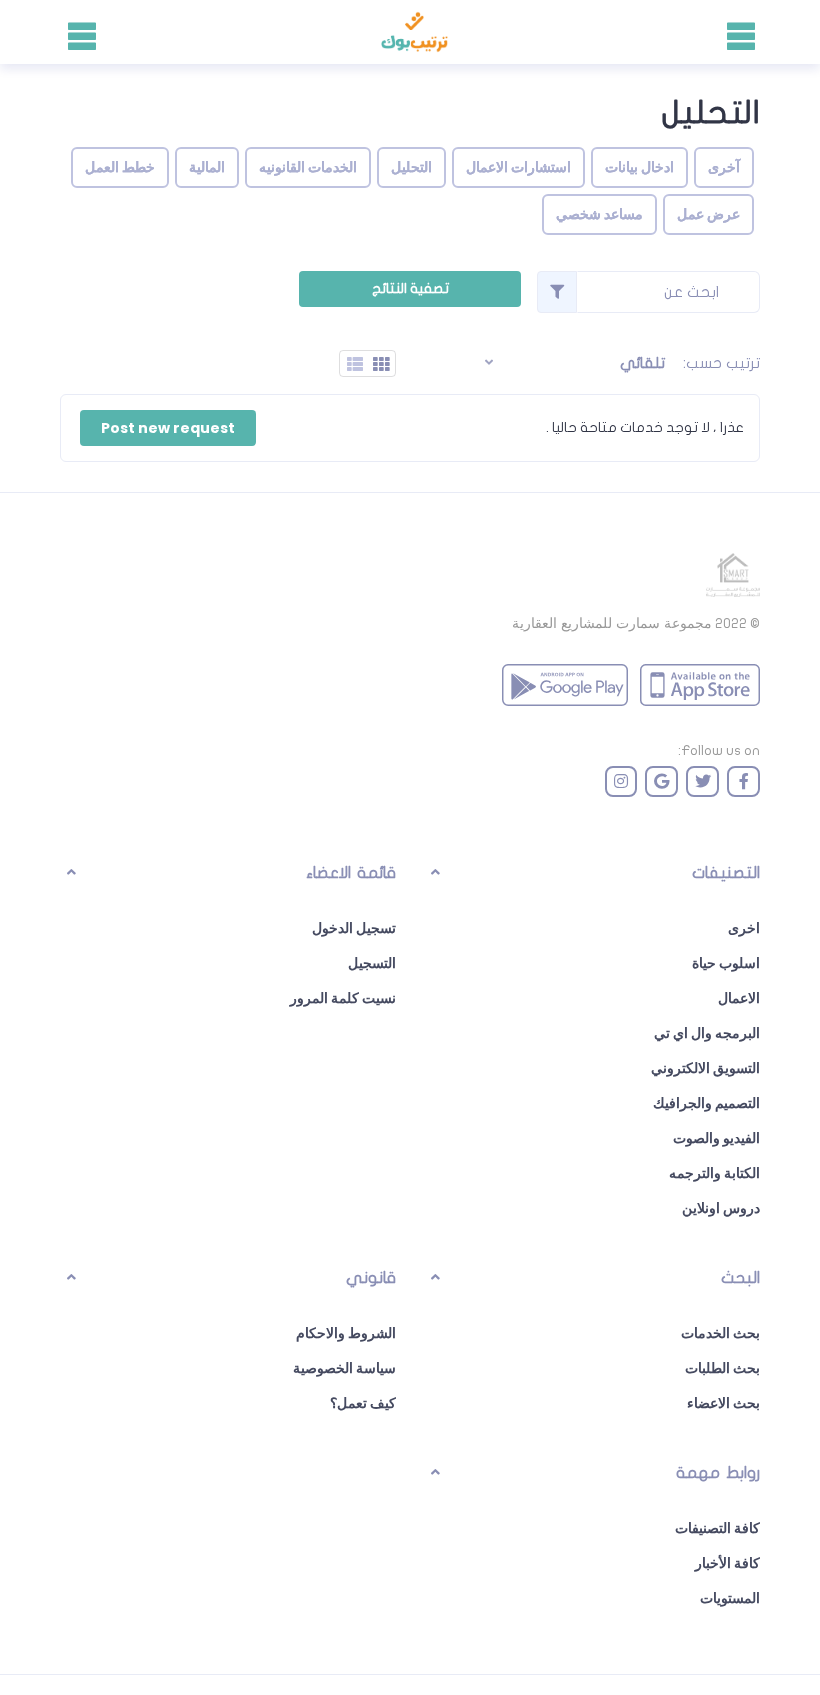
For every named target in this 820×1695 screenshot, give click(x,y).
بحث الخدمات (720, 1333)
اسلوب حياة (726, 963)
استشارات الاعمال (518, 167)
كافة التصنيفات (717, 1528)
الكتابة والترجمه (714, 1173)
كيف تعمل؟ (363, 1403)
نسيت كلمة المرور (343, 998)
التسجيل (372, 963)
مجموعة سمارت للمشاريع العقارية (612, 623)
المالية (207, 167)
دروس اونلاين (721, 1208)
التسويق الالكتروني (705, 1068)
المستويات (730, 1598)
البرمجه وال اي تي (707, 1033)
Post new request (168, 428)
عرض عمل (708, 214)
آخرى (724, 167)
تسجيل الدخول (354, 928)
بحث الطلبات (722, 1368)
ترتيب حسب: (721, 363)
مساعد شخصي (599, 214)
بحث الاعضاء (723, 1403)
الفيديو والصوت (716, 1138)
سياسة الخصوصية (344, 1368)
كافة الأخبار (727, 1563)
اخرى (744, 928)
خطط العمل (120, 167)
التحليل (411, 167)
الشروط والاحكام (346, 1333)
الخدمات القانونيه (308, 167)
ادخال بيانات (639, 167)
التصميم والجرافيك (706, 1103)
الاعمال (739, 998)
